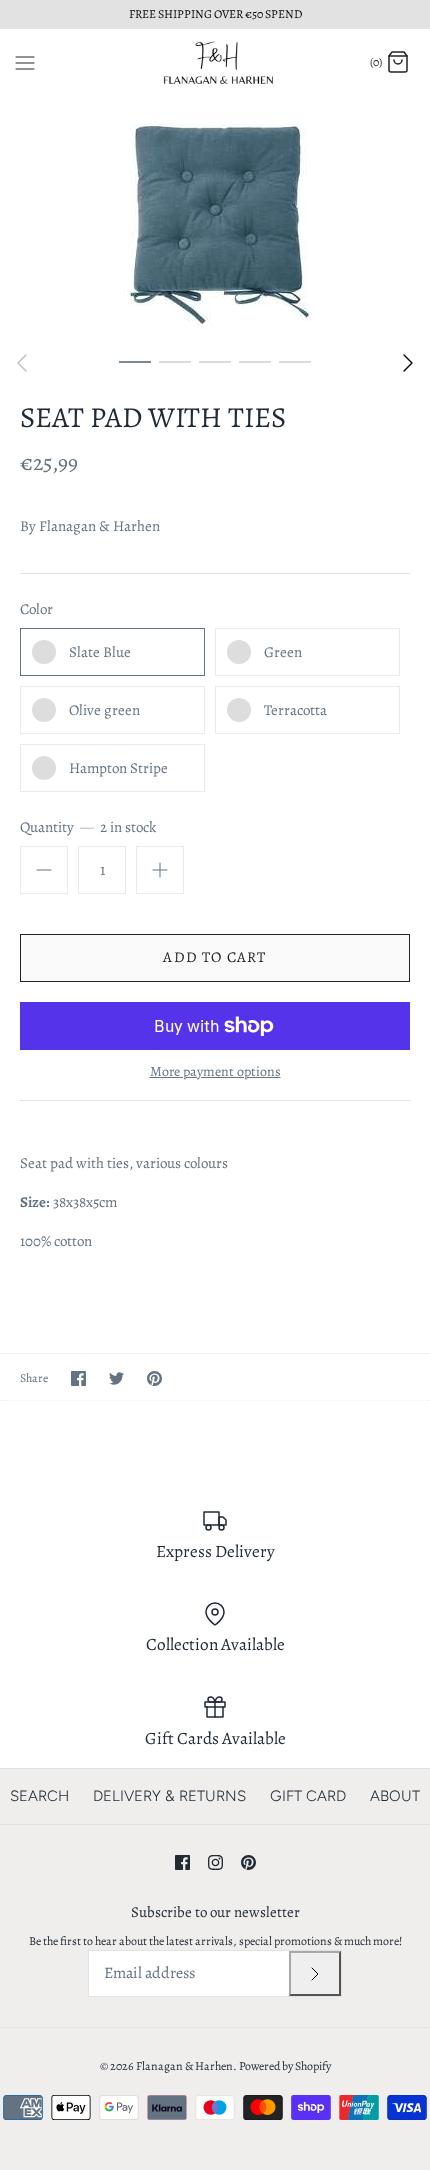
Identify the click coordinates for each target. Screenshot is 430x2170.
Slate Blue (100, 652)
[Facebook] (182, 1862)
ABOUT (395, 1796)
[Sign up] (315, 1973)
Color (36, 609)
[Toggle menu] (25, 62)
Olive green (104, 710)
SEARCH (39, 1796)
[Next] (408, 363)
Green (283, 652)
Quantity (88, 827)
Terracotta (295, 710)
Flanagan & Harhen (99, 526)
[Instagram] (215, 1862)
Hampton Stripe (118, 768)
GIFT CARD (308, 1796)
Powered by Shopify (285, 2066)
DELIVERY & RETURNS (169, 1796)
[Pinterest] (248, 1862)
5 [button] (295, 361)
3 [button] (215, 361)
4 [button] (255, 361)
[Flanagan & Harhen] (215, 63)
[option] (215, 219)
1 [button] (135, 361)
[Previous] (22, 363)
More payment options (215, 1072)
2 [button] (175, 361)
